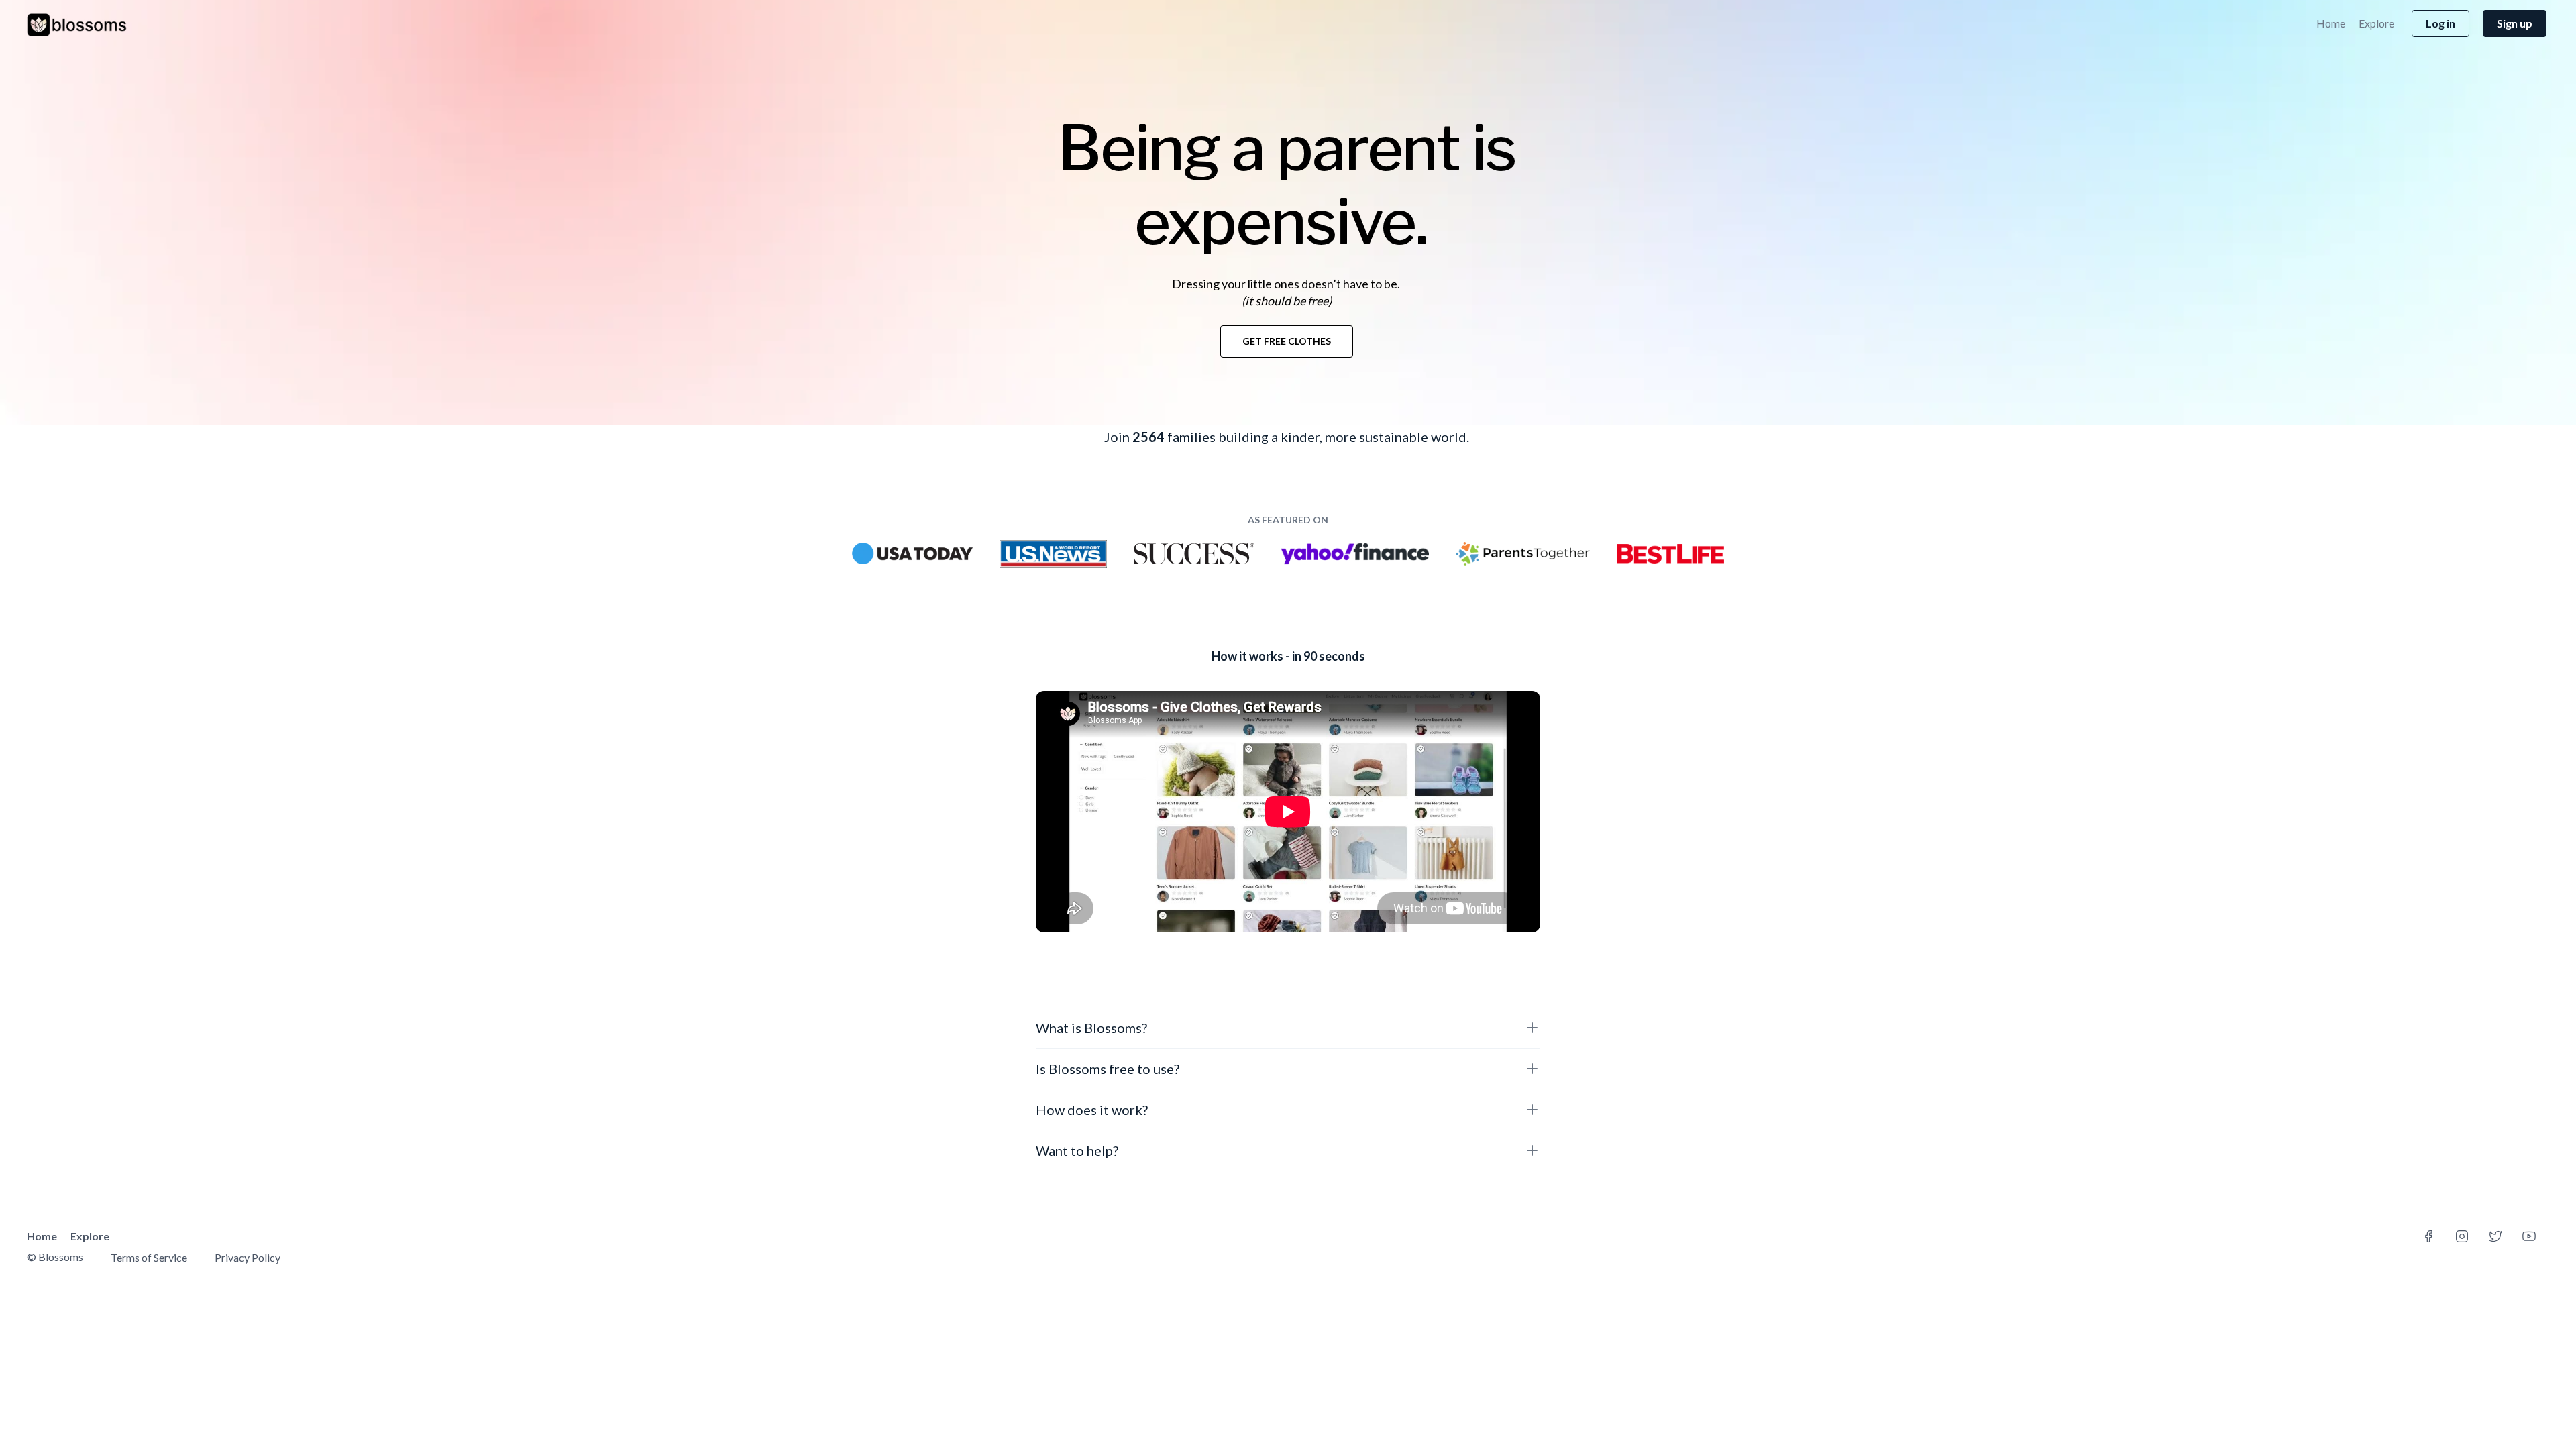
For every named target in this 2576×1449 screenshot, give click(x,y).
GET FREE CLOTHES (1287, 341)
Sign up (2515, 23)
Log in (2440, 23)
